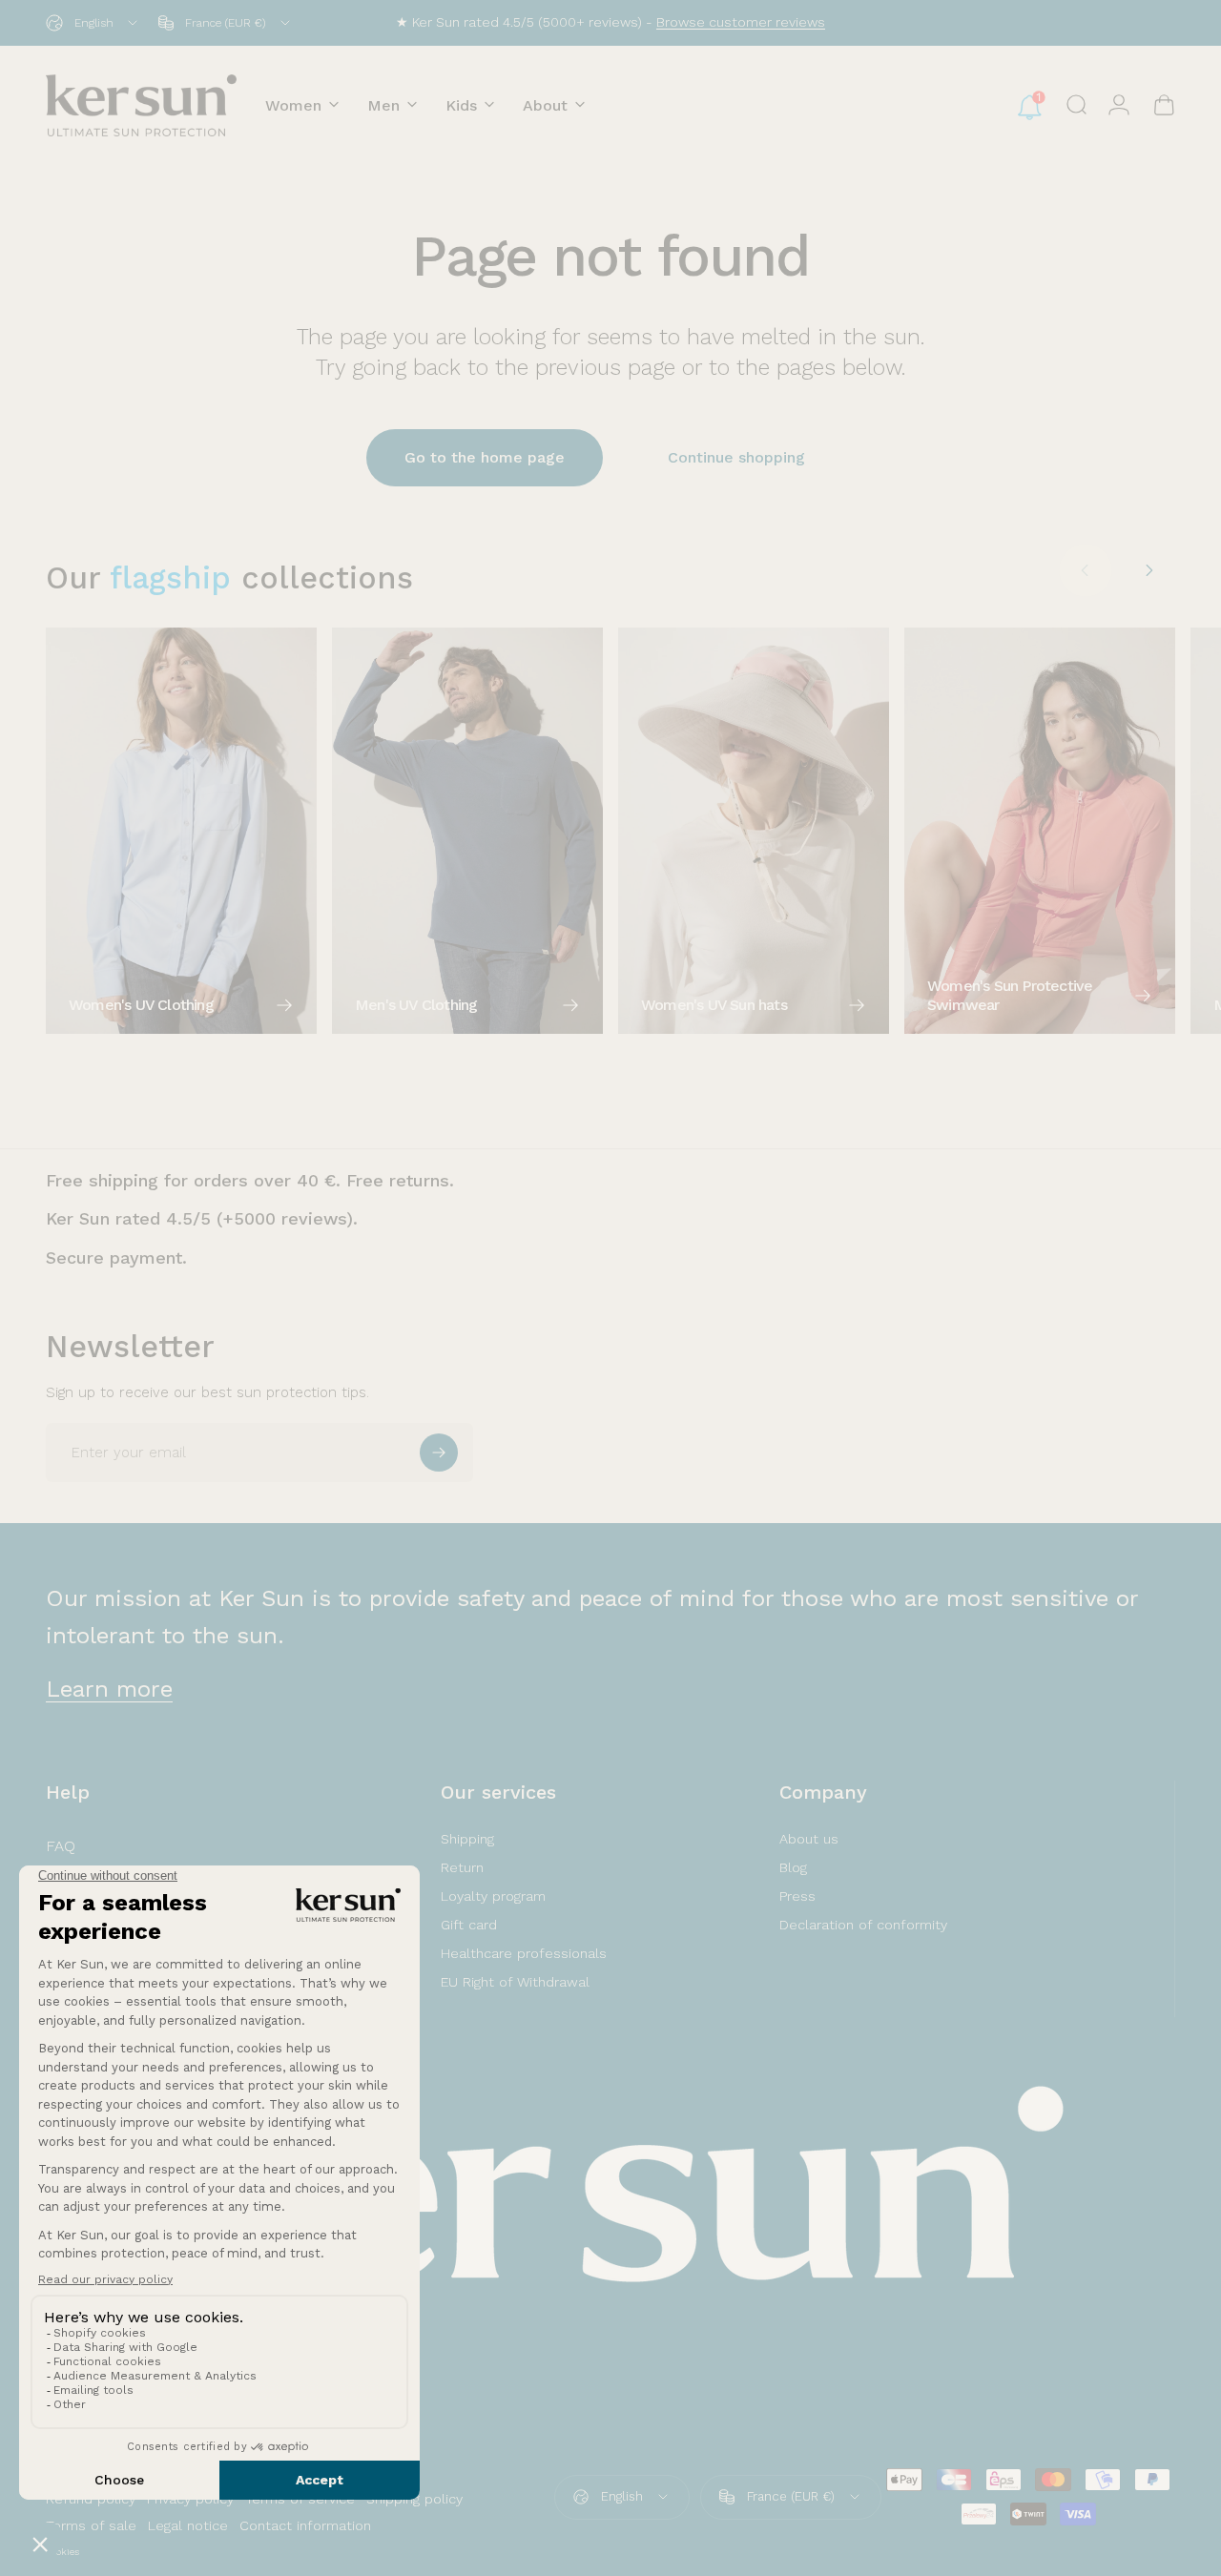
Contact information (305, 2525)
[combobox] (93, 23)
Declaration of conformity (863, 1925)
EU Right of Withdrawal (515, 1982)
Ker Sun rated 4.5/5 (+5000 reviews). (202, 1218)
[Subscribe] (439, 1453)
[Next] (1149, 570)
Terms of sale (91, 2525)
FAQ (61, 1846)
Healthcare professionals (524, 1953)
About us (809, 1839)
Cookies (62, 2552)
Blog (793, 1867)
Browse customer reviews (741, 22)
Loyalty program (493, 1896)
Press (797, 1896)
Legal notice (188, 2525)
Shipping (467, 1839)
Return (462, 1867)
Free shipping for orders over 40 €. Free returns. (250, 1180)
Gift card (469, 1925)
